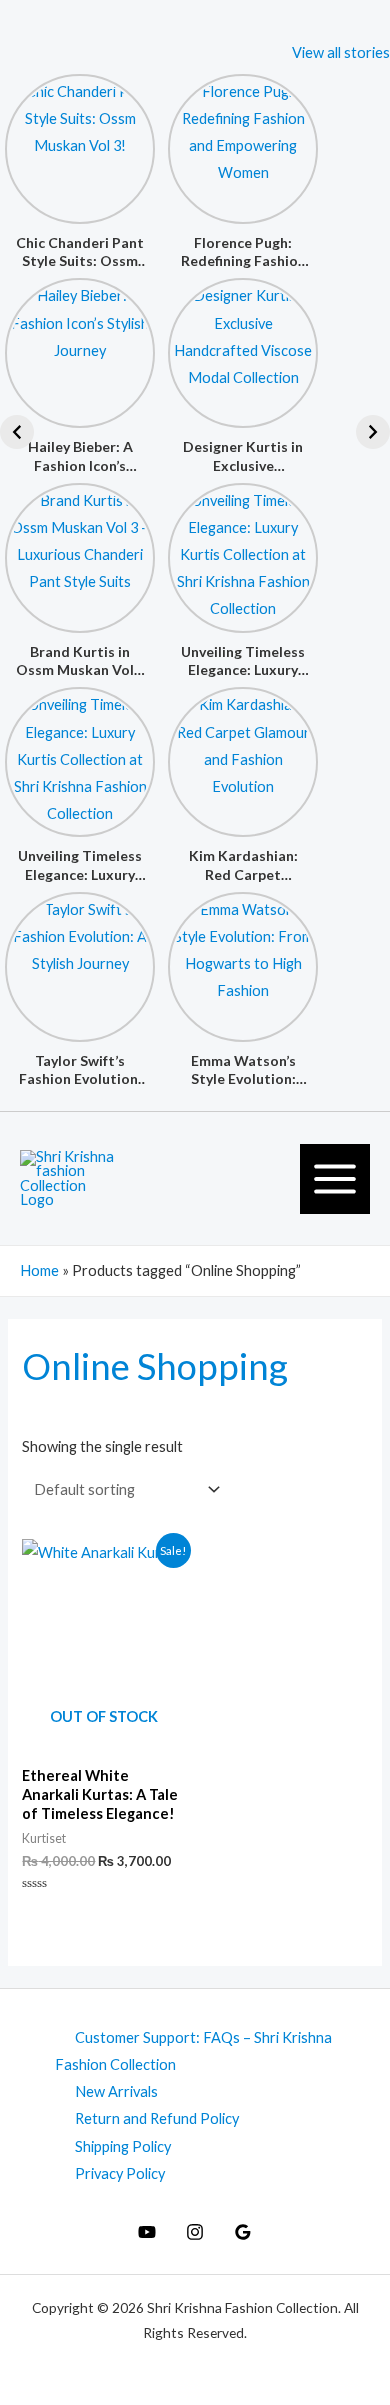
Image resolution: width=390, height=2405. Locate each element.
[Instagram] (195, 2232)
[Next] (373, 432)
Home (39, 1270)
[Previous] (17, 432)
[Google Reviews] (243, 2232)
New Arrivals (116, 2091)
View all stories (341, 52)
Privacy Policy (120, 2173)
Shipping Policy (123, 2146)
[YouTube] (147, 2232)
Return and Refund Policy (157, 2118)
